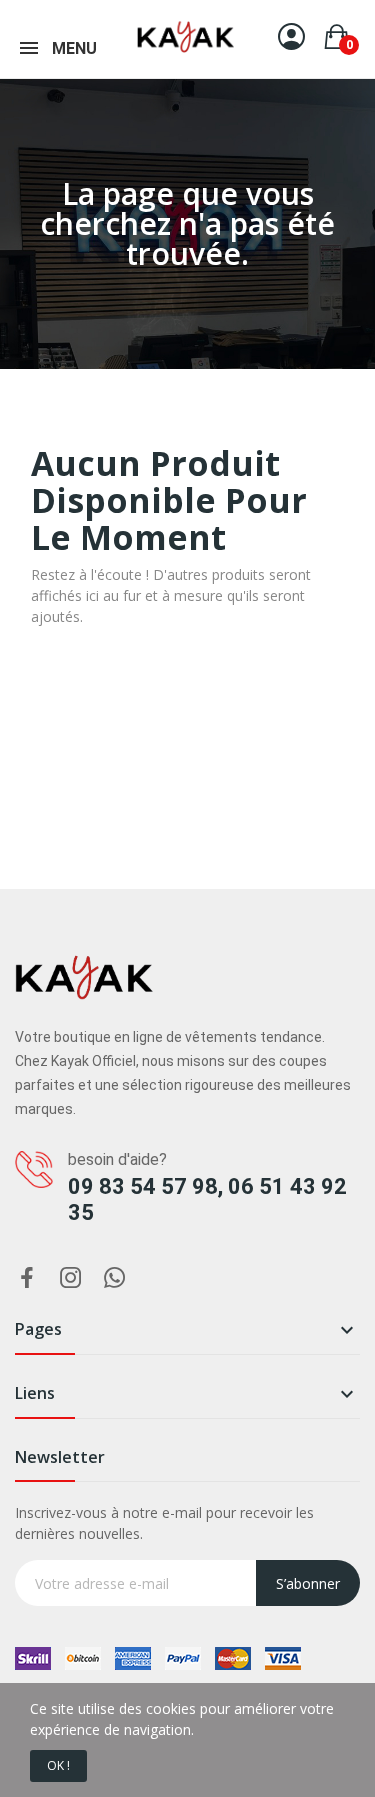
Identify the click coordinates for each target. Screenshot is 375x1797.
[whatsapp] (115, 1278)
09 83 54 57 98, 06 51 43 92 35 (207, 1199)
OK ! (58, 1765)
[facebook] (27, 1278)
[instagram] (71, 1278)
